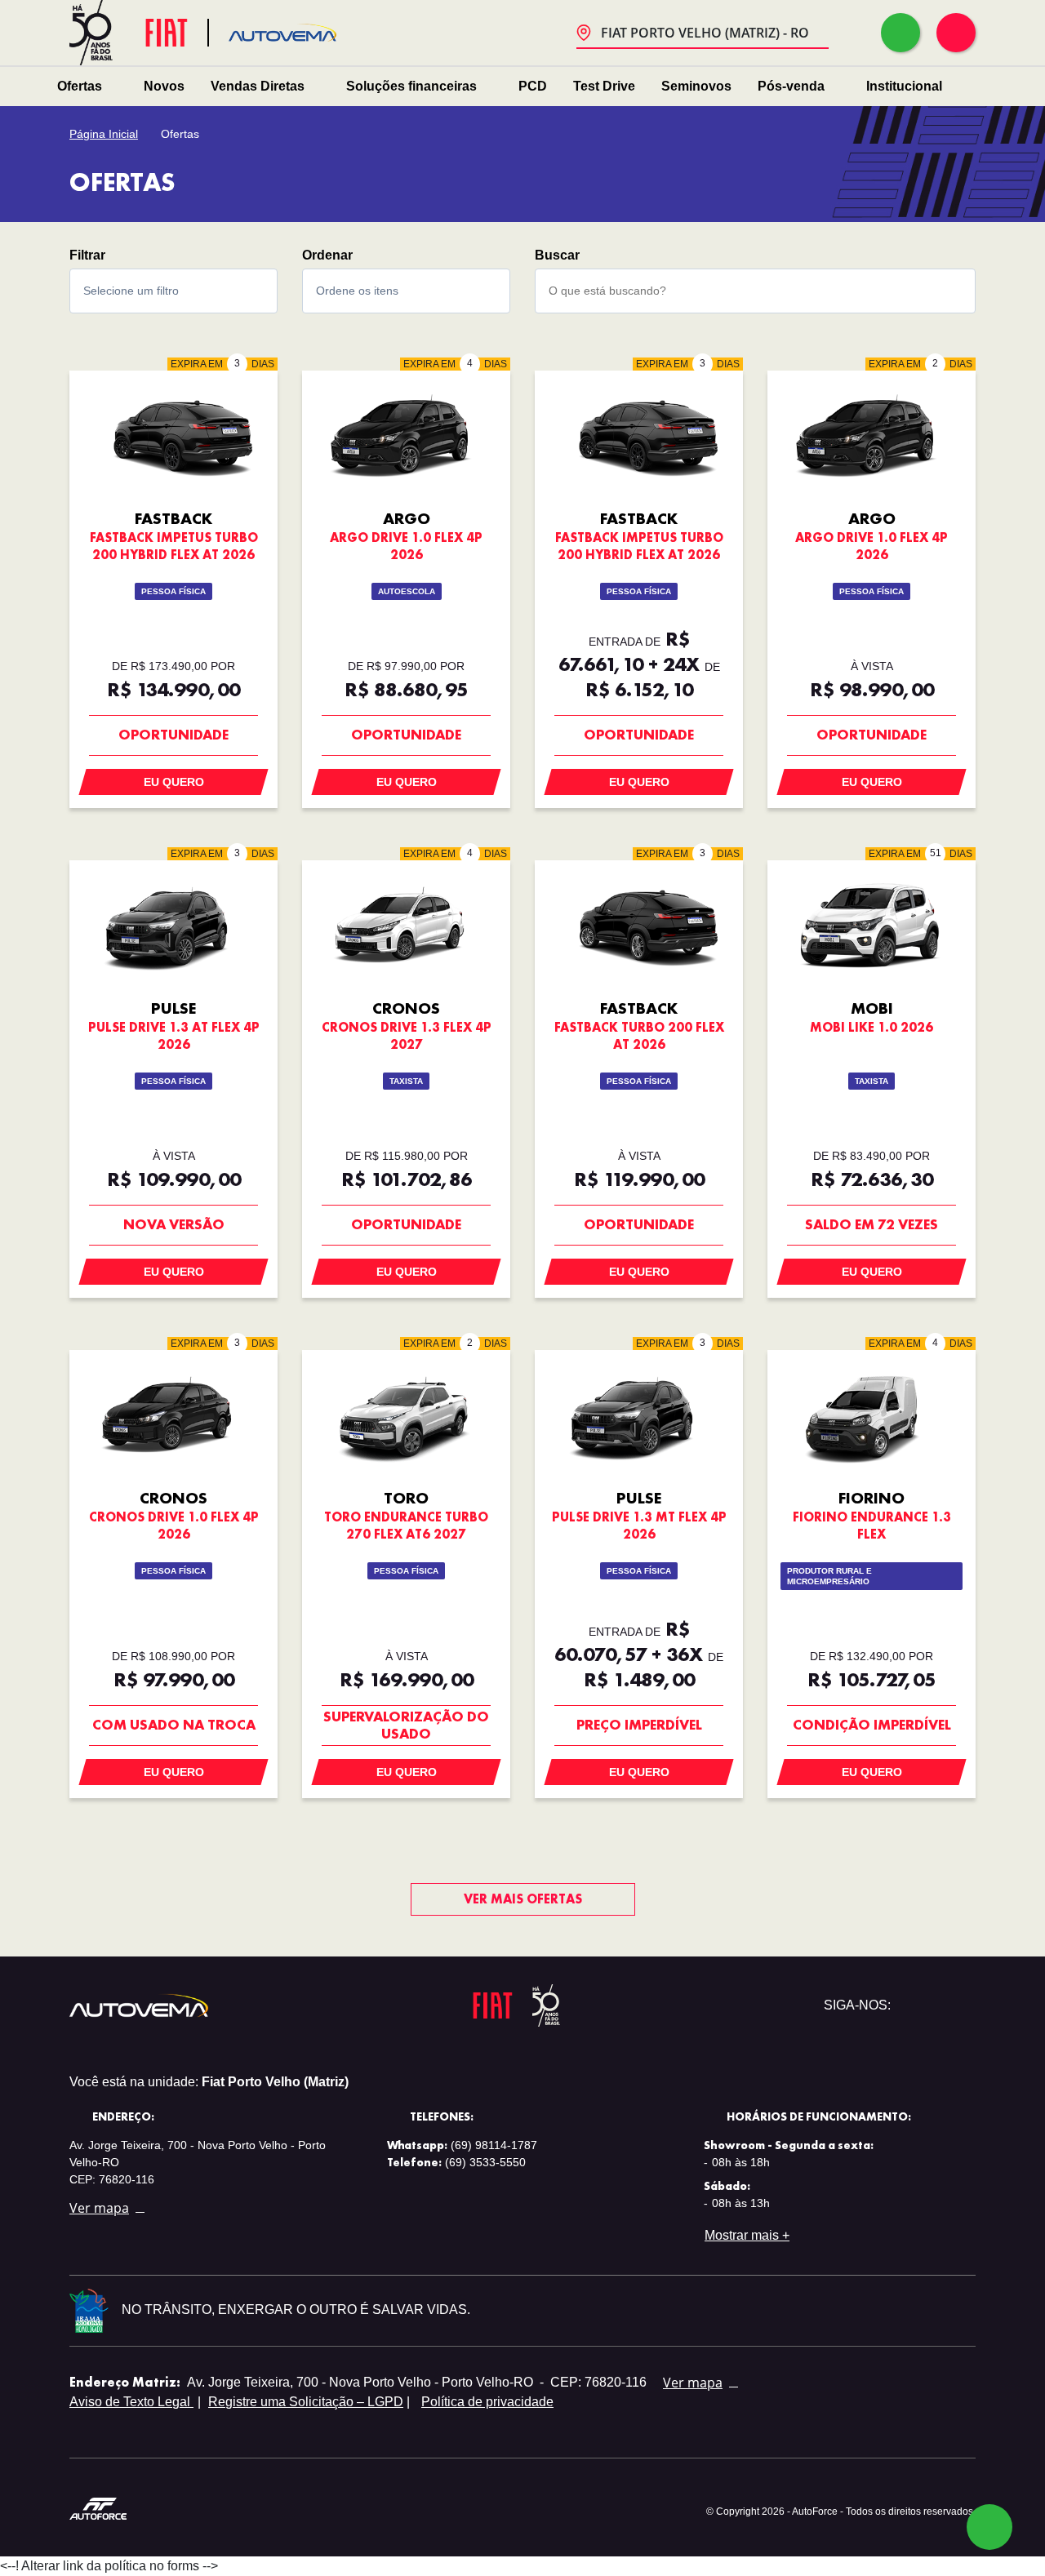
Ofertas (80, 86)
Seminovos (696, 86)
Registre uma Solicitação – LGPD (306, 2402)
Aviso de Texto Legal (131, 2402)
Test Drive (604, 86)
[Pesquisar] (948, 291)
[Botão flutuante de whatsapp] (989, 2527)
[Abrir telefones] (956, 33)
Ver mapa (99, 2208)
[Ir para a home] (282, 33)
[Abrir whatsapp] (900, 33)
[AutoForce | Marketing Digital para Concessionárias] (98, 2508)
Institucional (904, 86)
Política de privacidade (487, 2402)
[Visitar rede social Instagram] (936, 2005)
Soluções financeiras (411, 86)
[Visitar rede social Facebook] (963, 2005)
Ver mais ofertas (523, 1899)
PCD (533, 86)
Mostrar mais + (747, 2235)
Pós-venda (791, 86)
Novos (164, 86)
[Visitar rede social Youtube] (910, 2005)
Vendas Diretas (258, 86)
